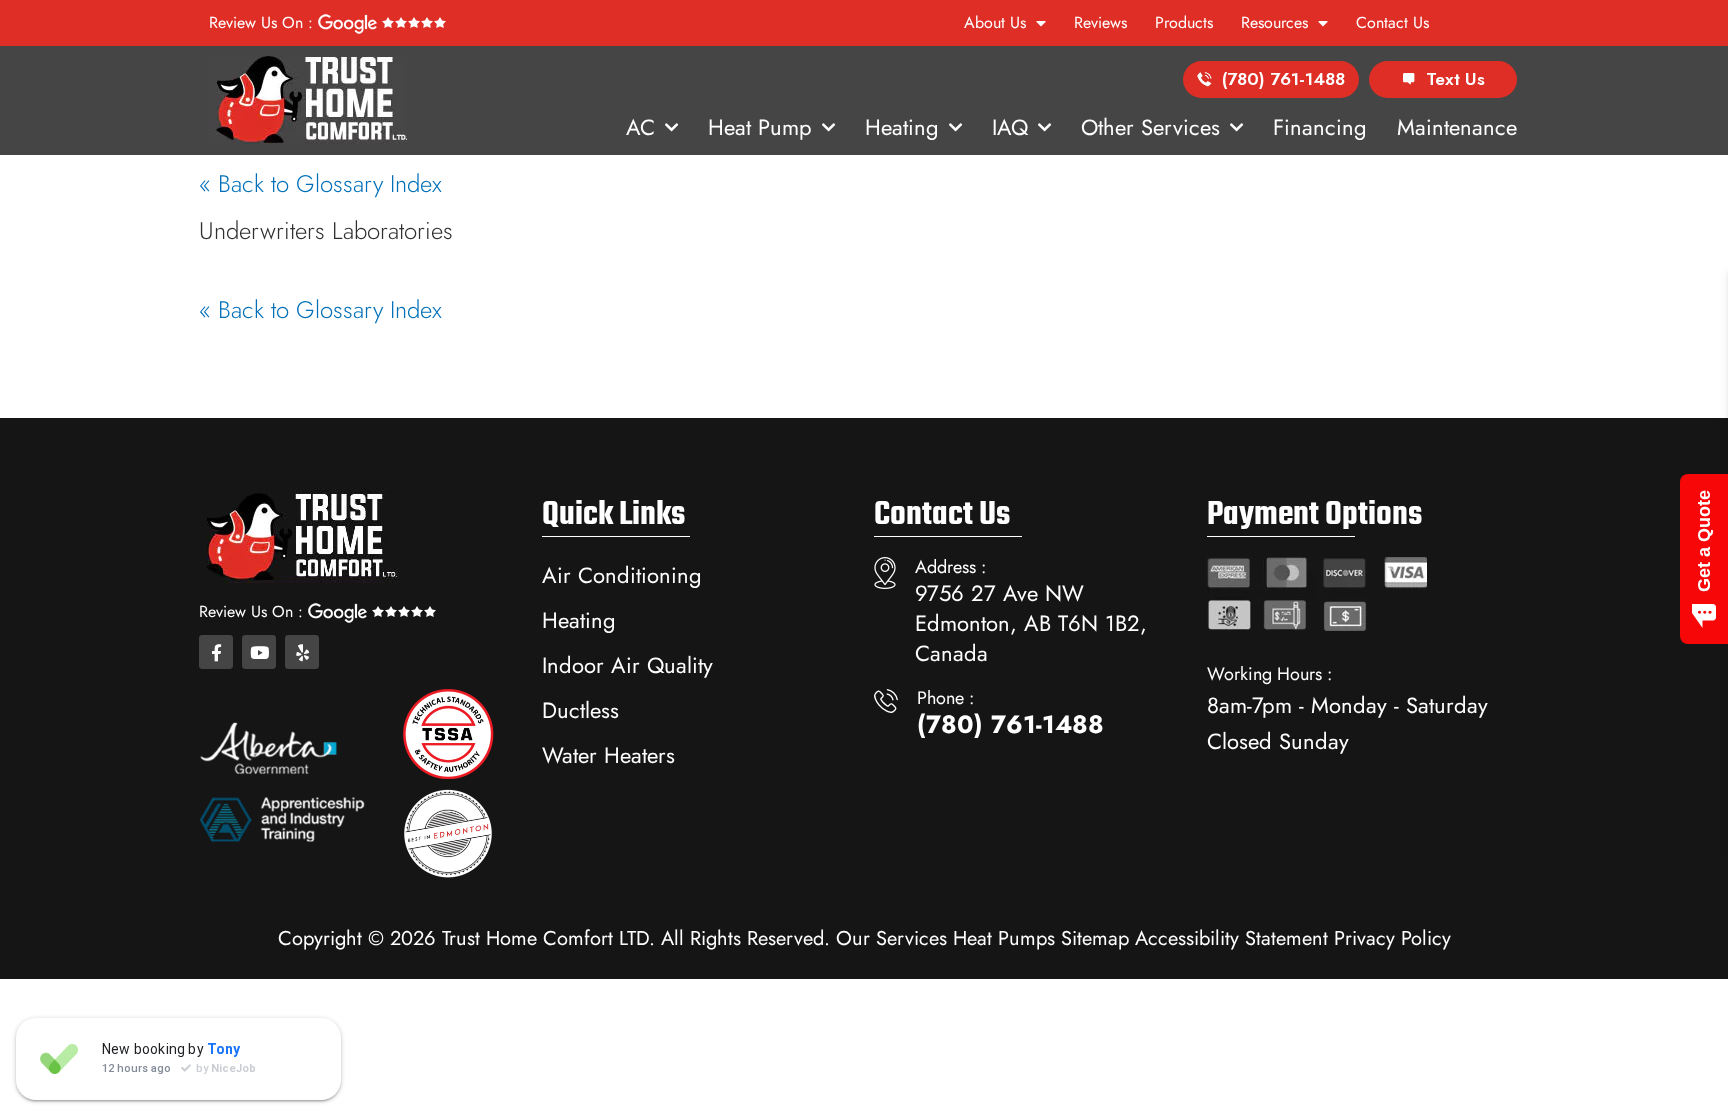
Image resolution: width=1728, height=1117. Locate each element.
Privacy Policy (1392, 938)
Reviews (1100, 22)
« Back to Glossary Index (320, 183)
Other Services (1150, 127)
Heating (902, 127)
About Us (995, 22)
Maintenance (1457, 127)
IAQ (1010, 127)
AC (640, 127)
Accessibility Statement (1231, 938)
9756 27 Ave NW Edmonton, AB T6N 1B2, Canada (1031, 623)
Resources (1274, 22)
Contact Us (1392, 22)
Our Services (891, 938)
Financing (1320, 127)
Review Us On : (263, 22)
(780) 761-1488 (1283, 79)
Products (1184, 22)
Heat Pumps (1004, 938)
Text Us (1455, 79)
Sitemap (1095, 938)
